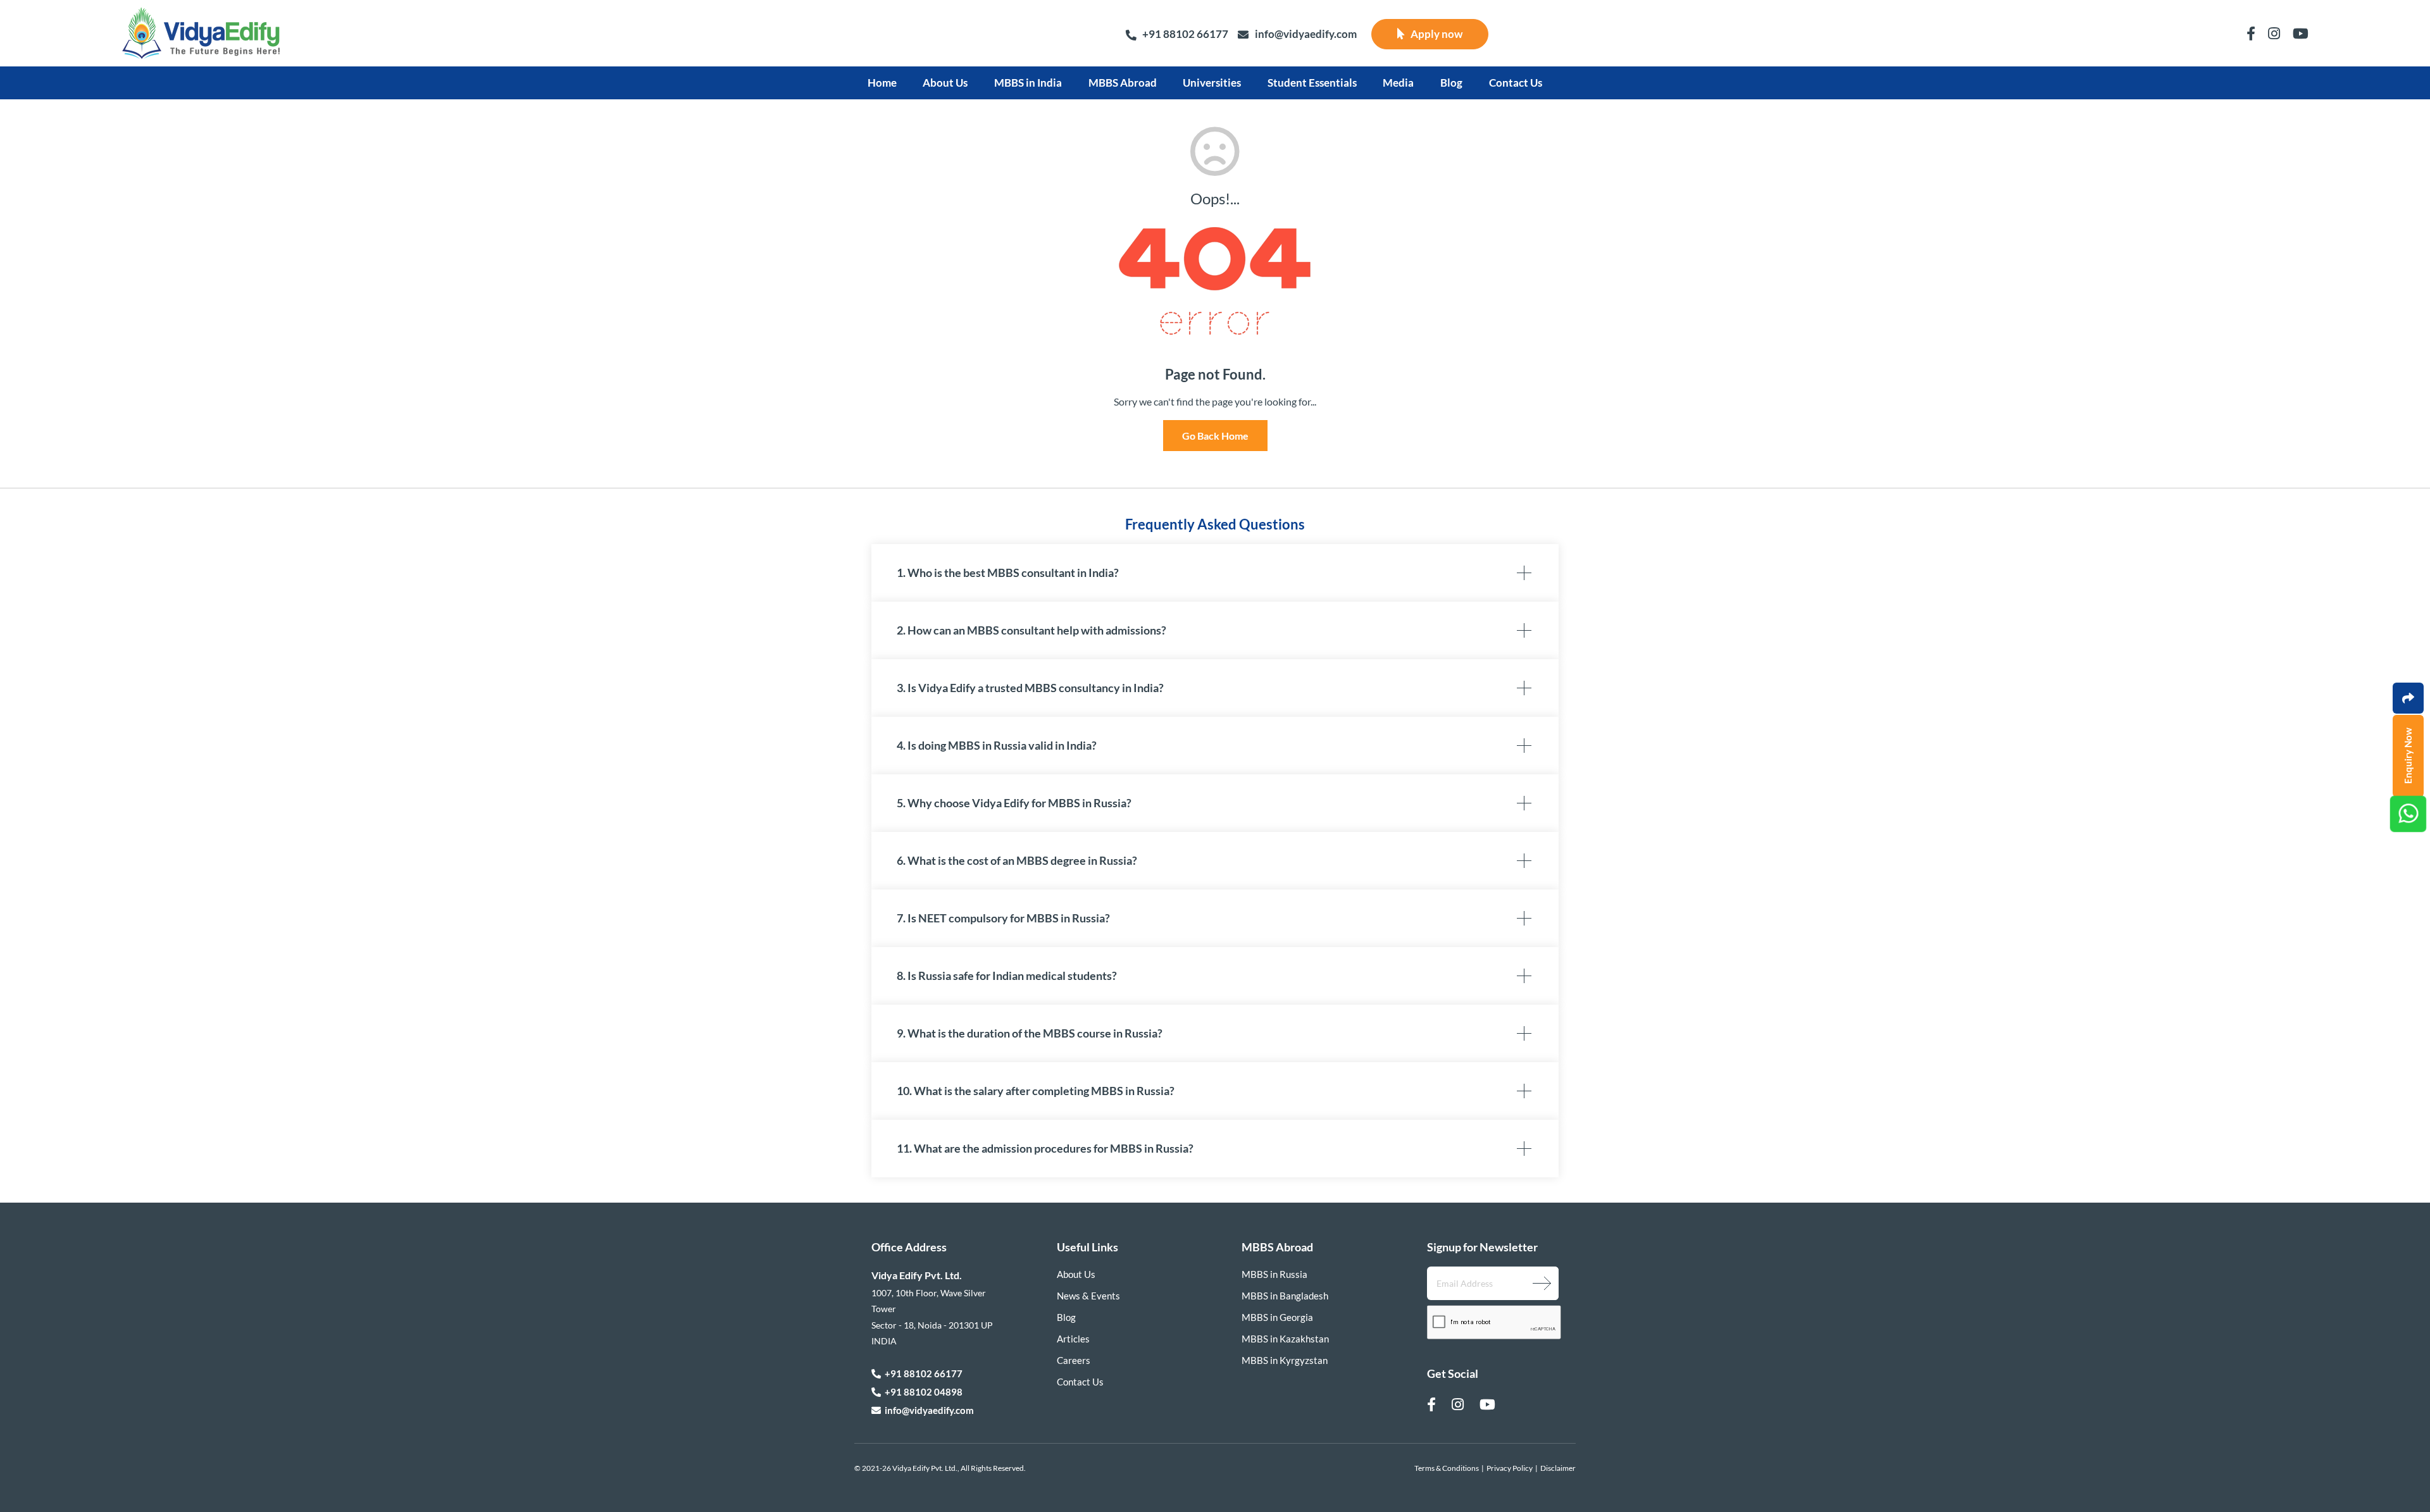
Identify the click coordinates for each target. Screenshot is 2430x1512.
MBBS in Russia (1274, 1274)
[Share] (2408, 698)
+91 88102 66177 (1185, 34)
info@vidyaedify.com (1306, 34)
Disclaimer (1558, 1468)
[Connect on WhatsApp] (2408, 814)
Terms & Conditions (1447, 1468)
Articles (1073, 1339)
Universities (1212, 83)
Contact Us (1516, 83)
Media (1398, 83)
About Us (945, 83)
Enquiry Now (2408, 756)
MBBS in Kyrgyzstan (1285, 1360)
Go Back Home (1215, 436)
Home (882, 83)
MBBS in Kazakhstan (1285, 1339)
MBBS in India (1028, 83)
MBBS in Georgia (1277, 1317)
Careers (1074, 1360)
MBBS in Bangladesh (1285, 1296)
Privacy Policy (1510, 1468)
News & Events (1088, 1296)
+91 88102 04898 (922, 1392)
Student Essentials (1312, 83)
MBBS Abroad (1123, 83)
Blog (1451, 83)
